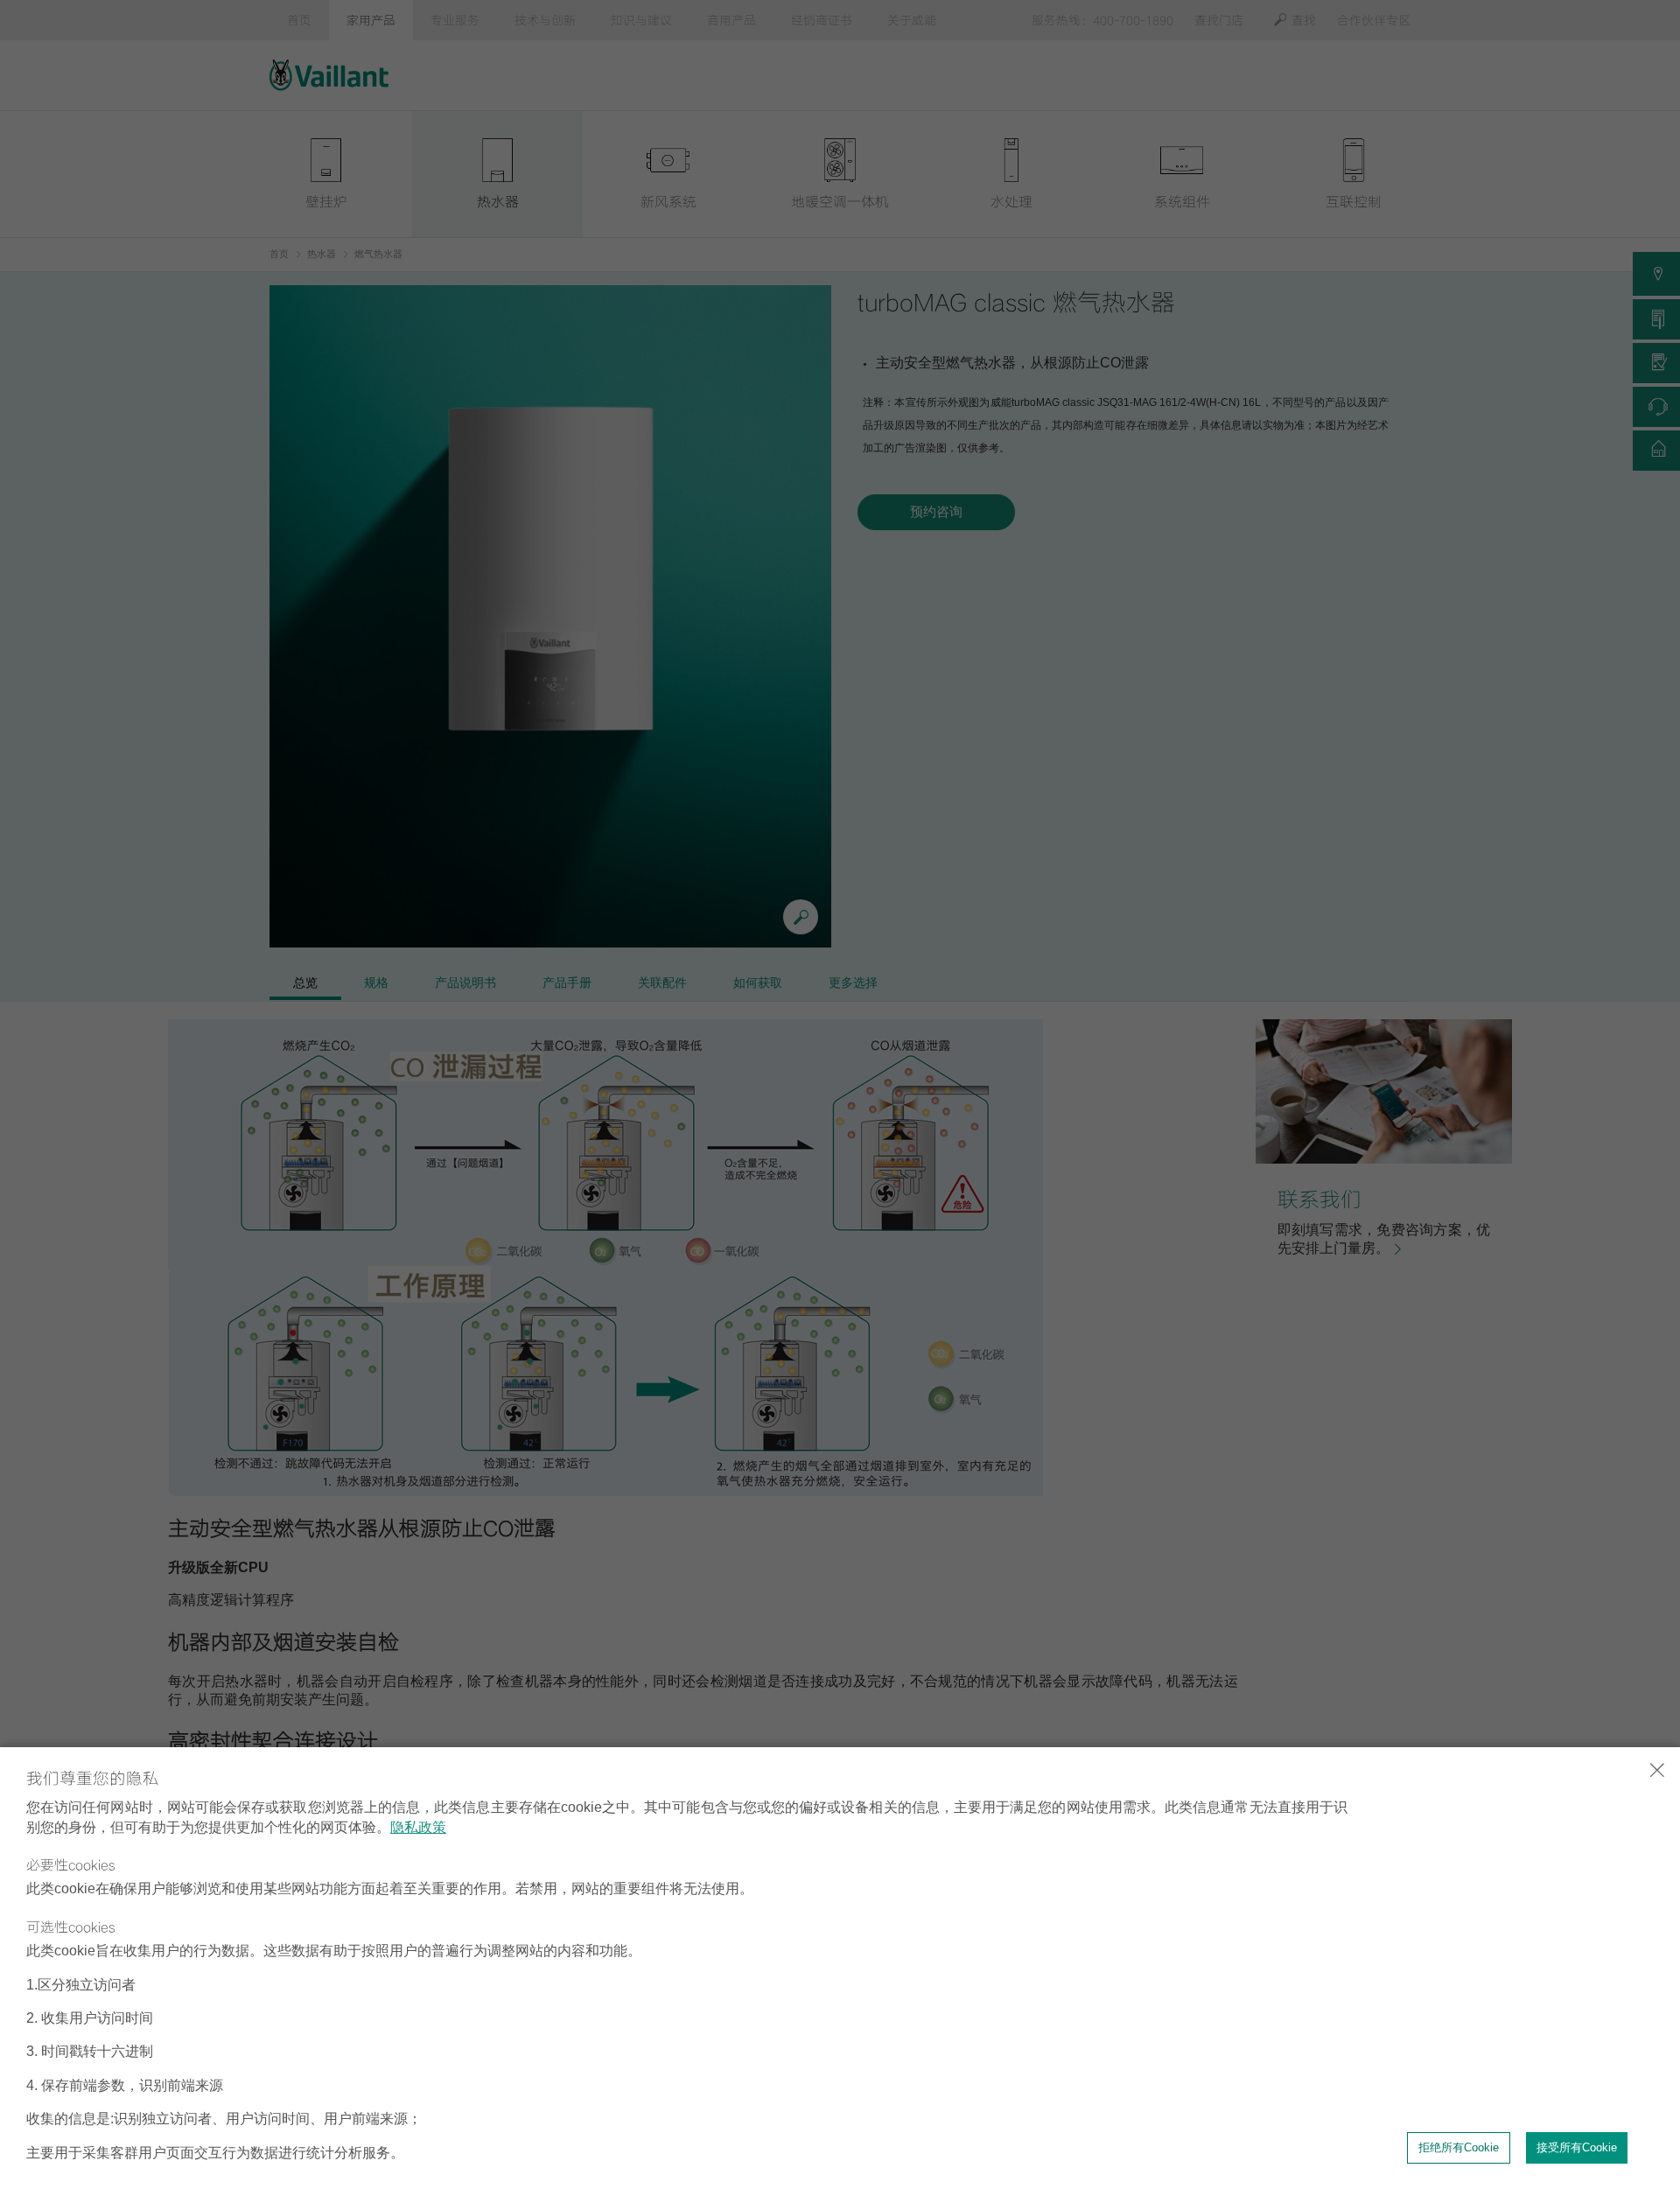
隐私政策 (418, 1827)
